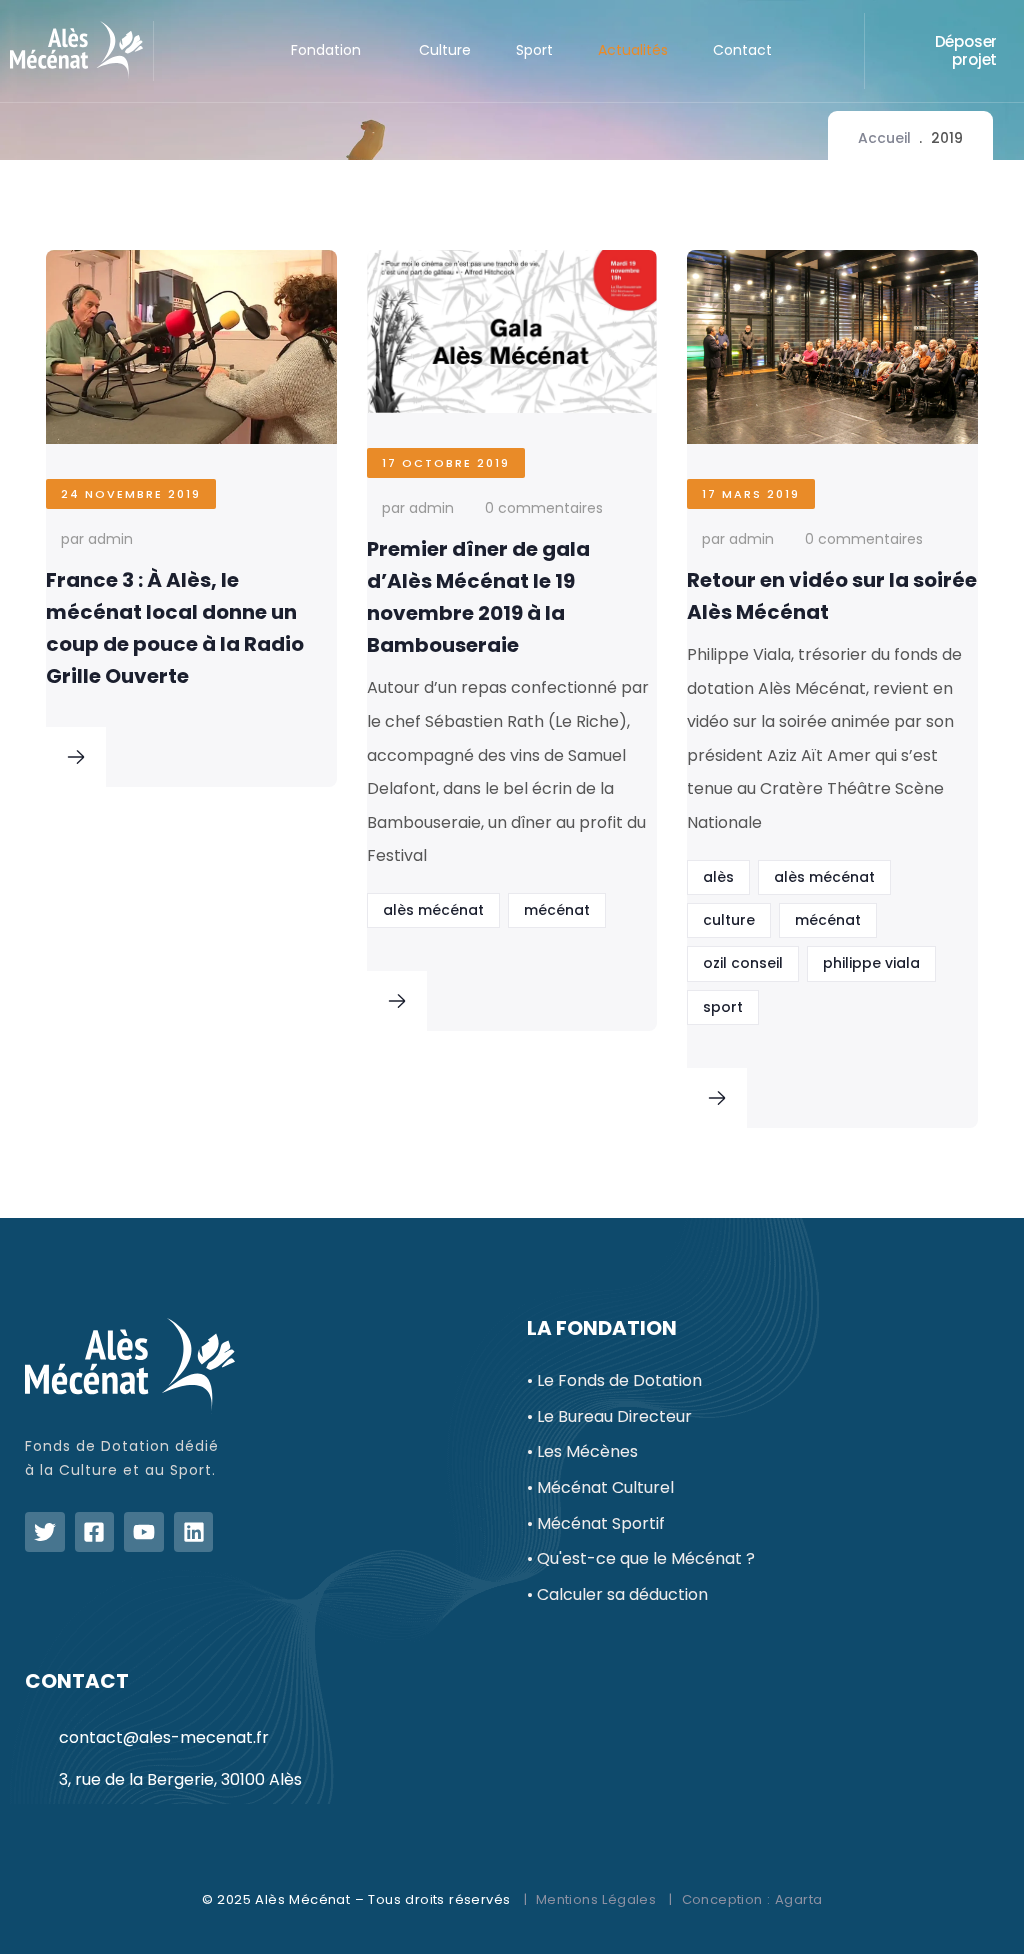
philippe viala (871, 963)
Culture (445, 50)
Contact (742, 50)
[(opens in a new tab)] (76, 761)
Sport (534, 50)
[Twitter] (45, 1532)
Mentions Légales (596, 1899)
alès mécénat (433, 910)
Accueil (884, 138)
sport (723, 1007)
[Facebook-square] (95, 1532)
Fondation (326, 50)
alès (718, 877)
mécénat (557, 910)
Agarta (798, 1899)
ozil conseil (743, 963)
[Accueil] (76, 51)
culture (729, 920)
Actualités (633, 50)
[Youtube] (144, 1532)
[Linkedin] (194, 1532)
